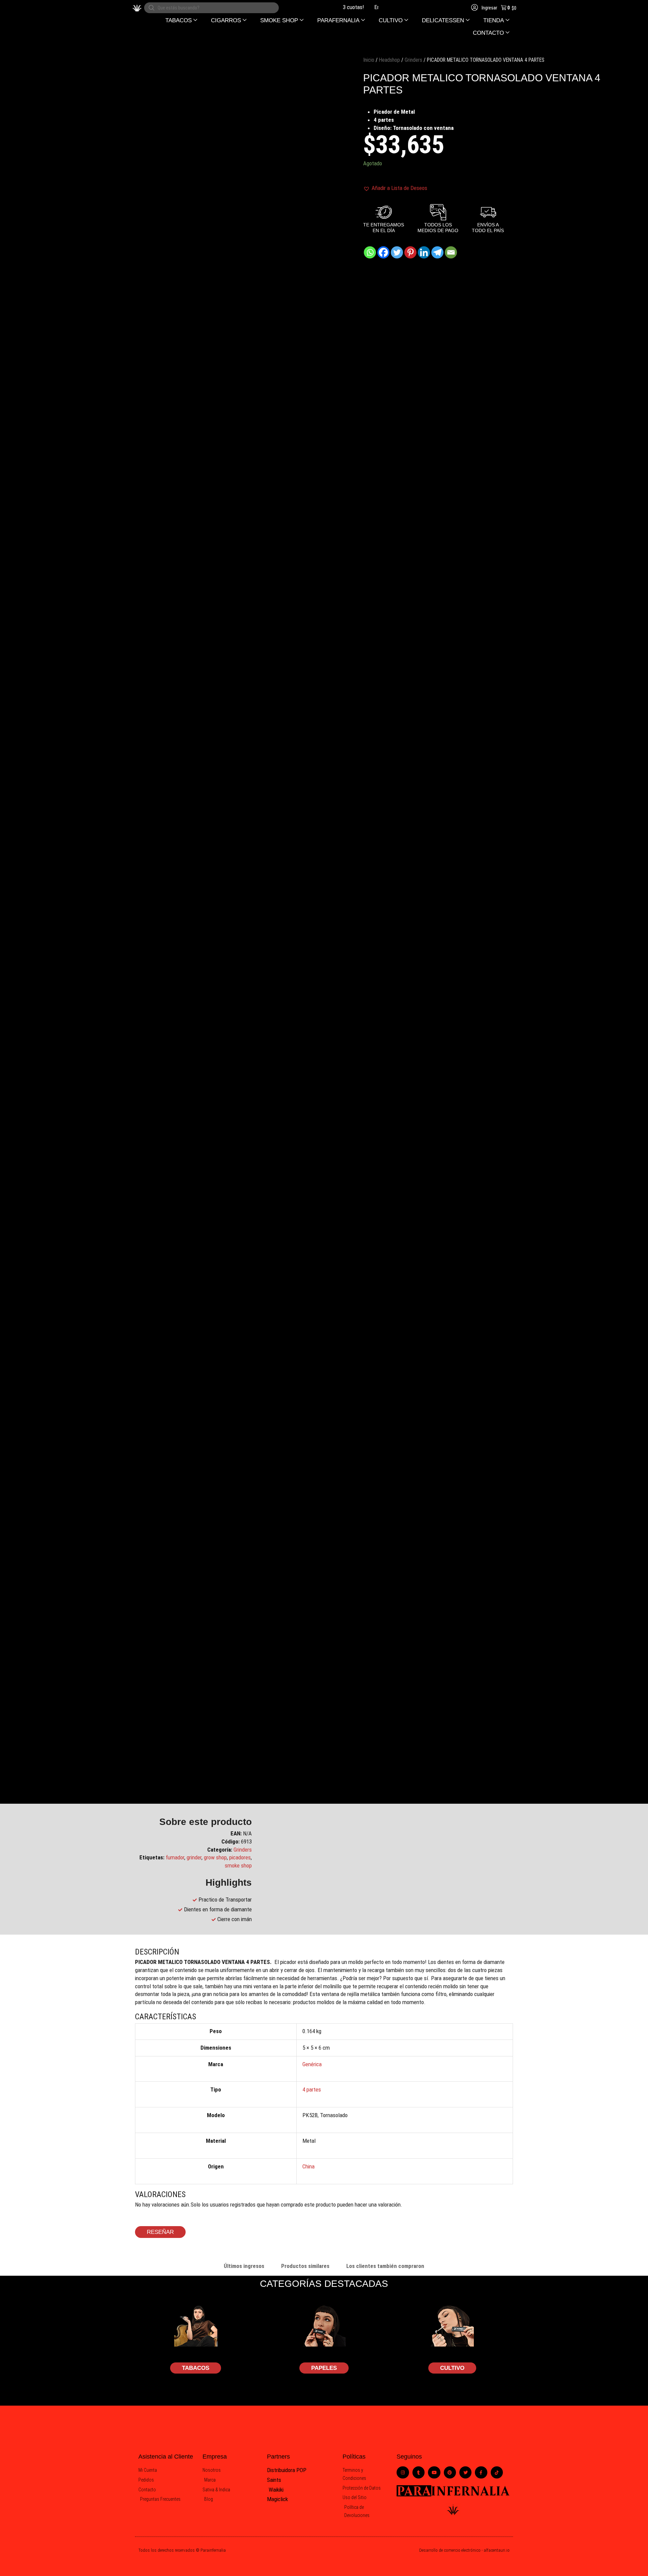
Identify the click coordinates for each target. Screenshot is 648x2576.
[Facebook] (383, 252)
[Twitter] (397, 252)
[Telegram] (437, 252)
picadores (240, 1857)
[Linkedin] (424, 252)
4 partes (312, 2089)
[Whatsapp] (370, 252)
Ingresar (489, 8)
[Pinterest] (410, 252)
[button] (181, 20)
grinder (194, 1857)
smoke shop (238, 1865)
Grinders (413, 60)
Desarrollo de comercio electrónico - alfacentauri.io (464, 2550)
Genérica (312, 2064)
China (308, 2166)
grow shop (215, 1857)
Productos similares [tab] (305, 2266)
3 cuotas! (335, 7)
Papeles (324, 2368)
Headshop (389, 60)
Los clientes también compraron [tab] (385, 2266)
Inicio (369, 60)
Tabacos (196, 2368)
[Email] (451, 252)
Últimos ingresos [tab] (244, 2266)
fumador (175, 1857)
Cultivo (452, 2368)
